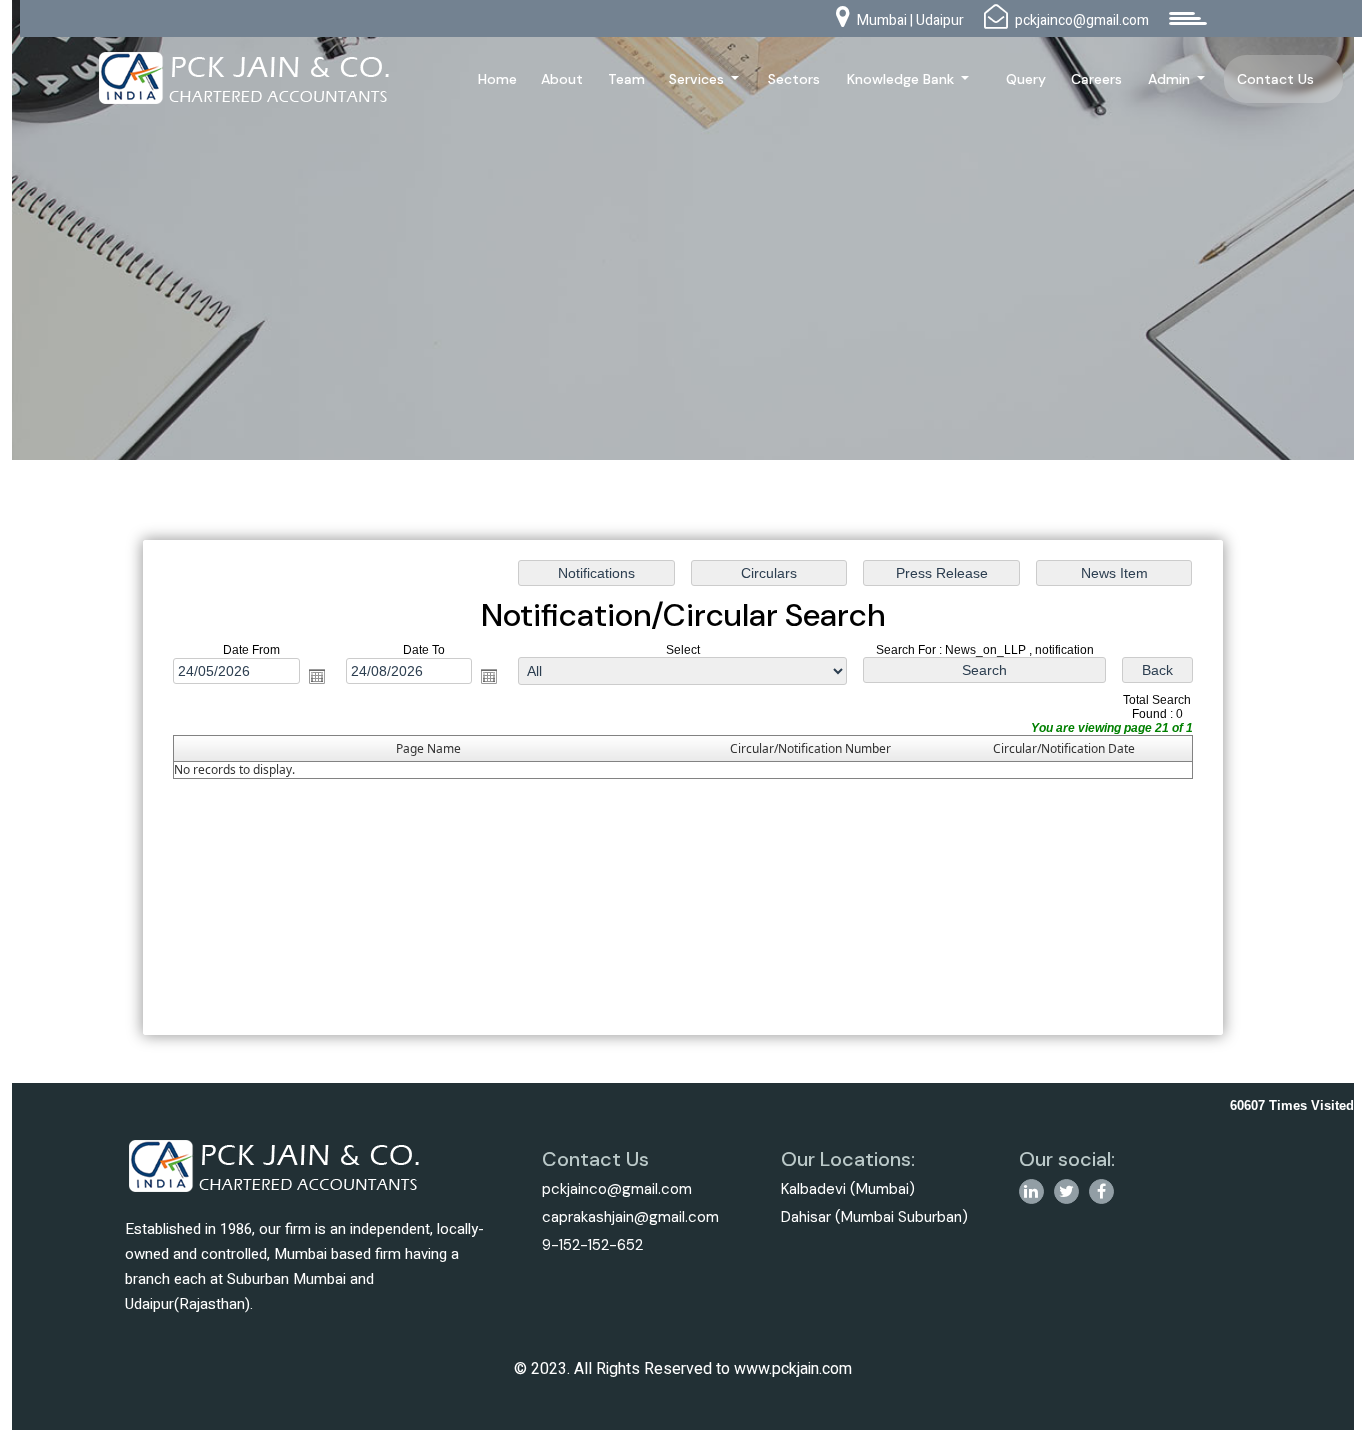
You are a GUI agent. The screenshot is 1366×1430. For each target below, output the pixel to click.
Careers (1096, 79)
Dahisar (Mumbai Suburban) (874, 1217)
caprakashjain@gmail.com (630, 1217)
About (562, 79)
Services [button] (698, 79)
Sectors (794, 79)
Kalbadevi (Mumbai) (848, 1189)
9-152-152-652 (592, 1245)
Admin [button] (1171, 79)
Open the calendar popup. (317, 676)
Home (497, 79)
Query (1026, 79)
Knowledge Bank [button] (902, 79)
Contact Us (1275, 79)
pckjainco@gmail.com (617, 1189)
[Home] (245, 76)
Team (626, 79)
